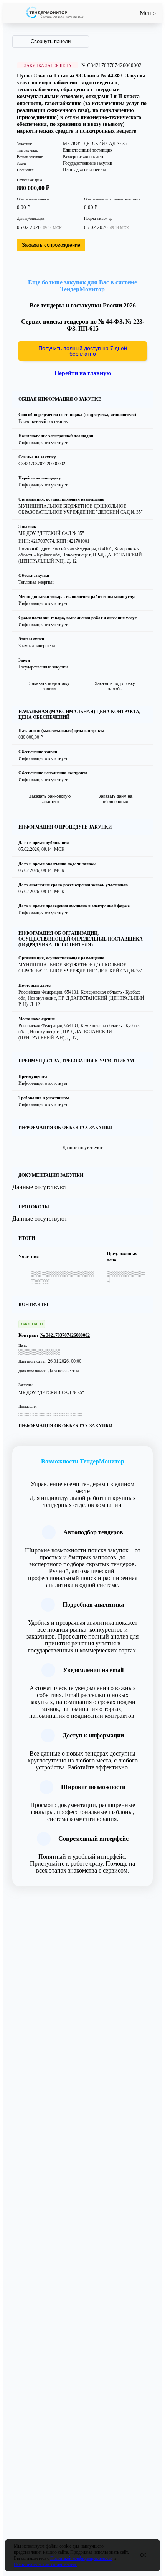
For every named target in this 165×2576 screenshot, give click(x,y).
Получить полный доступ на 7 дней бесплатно (83, 351)
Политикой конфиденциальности (81, 2558)
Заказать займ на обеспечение (115, 799)
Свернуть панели (51, 41)
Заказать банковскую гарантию (50, 799)
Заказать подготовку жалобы (115, 686)
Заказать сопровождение (51, 245)
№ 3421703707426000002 (65, 1335)
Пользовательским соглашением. (45, 2564)
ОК (143, 2555)
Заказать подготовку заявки (49, 686)
